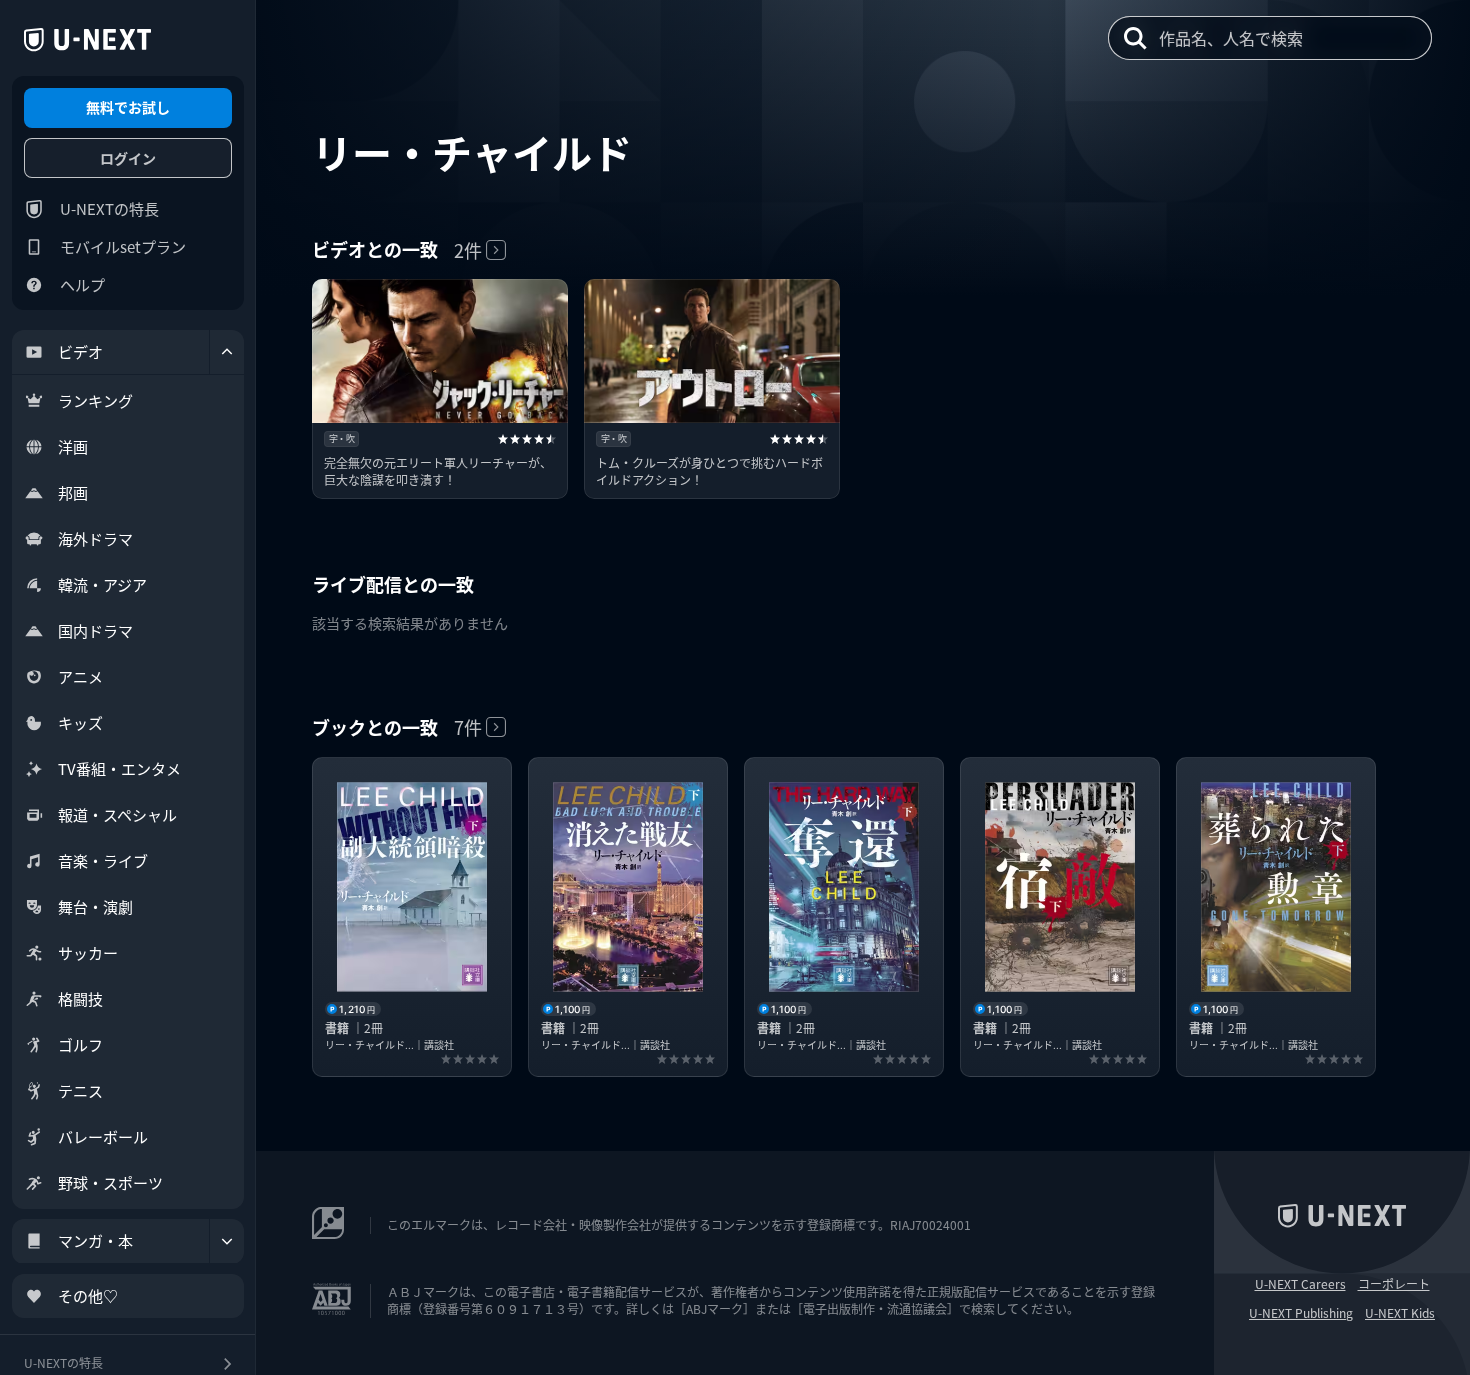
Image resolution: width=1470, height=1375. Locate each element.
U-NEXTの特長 (109, 208)
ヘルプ (82, 284)
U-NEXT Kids (1400, 1313)
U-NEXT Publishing (1301, 1313)
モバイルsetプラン (123, 246)
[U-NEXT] (87, 40)
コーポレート (1394, 1284)
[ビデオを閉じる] (227, 352)
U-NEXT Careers (1300, 1284)
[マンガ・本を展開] (227, 1241)
